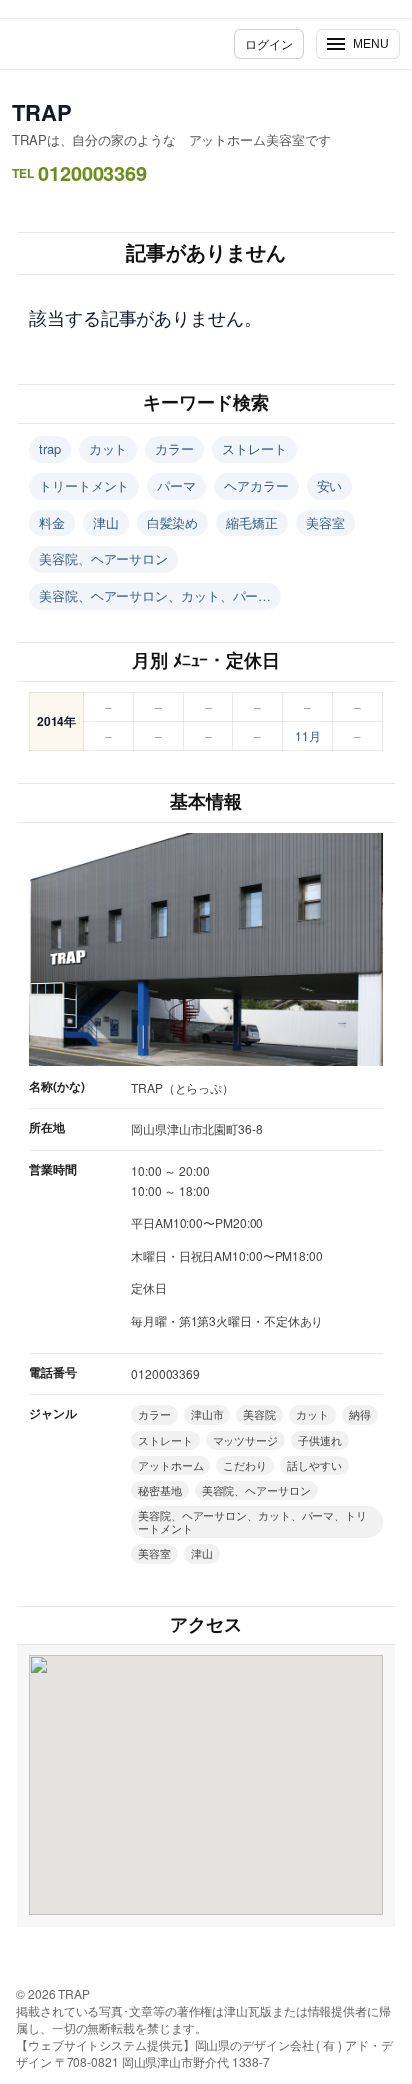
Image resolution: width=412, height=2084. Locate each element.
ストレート (254, 448)
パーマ (176, 485)
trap (50, 448)
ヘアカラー (256, 485)
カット (108, 448)
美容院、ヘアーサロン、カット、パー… (155, 595)
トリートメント (84, 485)
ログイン (269, 43)
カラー (174, 448)
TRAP (42, 112)
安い (330, 485)
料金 (52, 522)
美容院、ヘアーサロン (103, 558)
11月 (308, 735)
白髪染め (173, 522)
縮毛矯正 (252, 522)
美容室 (325, 522)
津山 (106, 522)
